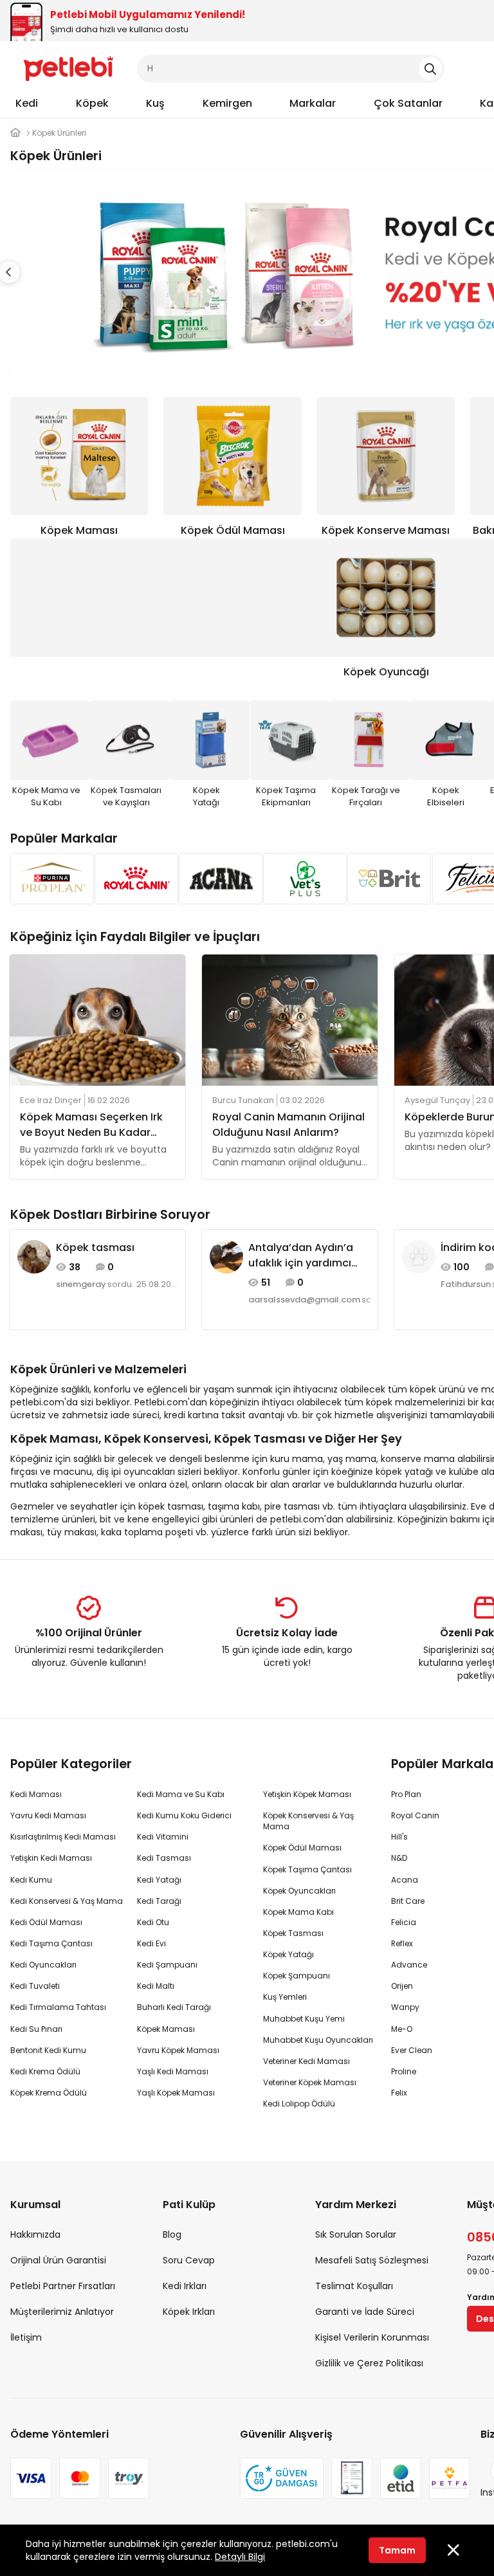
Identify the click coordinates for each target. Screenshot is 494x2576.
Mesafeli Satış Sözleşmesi (372, 2260)
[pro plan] (49, 879)
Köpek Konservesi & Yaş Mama (308, 1821)
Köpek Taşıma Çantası (307, 1869)
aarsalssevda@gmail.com (304, 1300)
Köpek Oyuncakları (299, 1891)
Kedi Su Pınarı (36, 2029)
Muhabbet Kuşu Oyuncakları (318, 2040)
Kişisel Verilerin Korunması (372, 2337)
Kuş (155, 103)
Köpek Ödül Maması (302, 1848)
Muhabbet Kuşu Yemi (304, 2019)
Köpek (92, 103)
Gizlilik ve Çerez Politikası (369, 2363)
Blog (172, 2234)
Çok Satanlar (408, 103)
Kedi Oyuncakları (43, 1965)
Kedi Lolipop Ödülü (299, 2104)
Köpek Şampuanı (297, 1976)
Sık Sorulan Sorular (356, 2234)
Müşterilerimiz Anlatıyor (62, 2312)
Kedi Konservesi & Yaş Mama (67, 1901)
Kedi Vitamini (163, 1837)
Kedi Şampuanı (167, 1965)
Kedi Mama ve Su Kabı (181, 1794)
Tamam (397, 2550)
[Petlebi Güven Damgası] (282, 2478)
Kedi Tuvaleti (35, 1986)
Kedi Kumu (31, 1880)
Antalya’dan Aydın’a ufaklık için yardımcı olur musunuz (301, 1256)
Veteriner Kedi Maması (306, 2061)
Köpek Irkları (189, 2312)
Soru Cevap (189, 2260)
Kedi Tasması (164, 1858)
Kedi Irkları (185, 2286)
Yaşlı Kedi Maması (173, 2071)
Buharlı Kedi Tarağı (174, 2007)
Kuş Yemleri (285, 1997)
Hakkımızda (35, 2234)
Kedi (27, 103)
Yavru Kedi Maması (48, 1815)
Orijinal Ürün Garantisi (58, 2260)
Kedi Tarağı (159, 1901)
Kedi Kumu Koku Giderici (184, 1815)
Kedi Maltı (156, 1986)
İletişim (26, 2337)
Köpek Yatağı (288, 1954)
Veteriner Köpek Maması (310, 2082)
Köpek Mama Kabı (298, 1912)
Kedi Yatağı (159, 1880)
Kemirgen (227, 103)
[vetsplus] (301, 879)
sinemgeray (81, 1284)
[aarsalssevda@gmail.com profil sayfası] (226, 1256)
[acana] (217, 879)
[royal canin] (133, 879)
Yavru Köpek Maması (178, 2050)
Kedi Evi (151, 1943)
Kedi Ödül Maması (46, 1922)
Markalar (313, 103)
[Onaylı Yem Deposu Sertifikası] (352, 2478)
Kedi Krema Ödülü (45, 2071)
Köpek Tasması (293, 1933)
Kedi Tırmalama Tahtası (58, 2007)
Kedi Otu (153, 1922)
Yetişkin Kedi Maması (51, 1858)
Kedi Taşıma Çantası (51, 1943)
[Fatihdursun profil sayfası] (419, 1256)
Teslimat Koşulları (354, 2286)
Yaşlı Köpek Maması (176, 2093)
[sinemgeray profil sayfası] (34, 1256)
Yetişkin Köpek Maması (307, 1794)
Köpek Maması (166, 2029)
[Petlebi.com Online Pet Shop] (69, 68)
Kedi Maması (36, 1794)
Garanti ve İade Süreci (365, 2312)
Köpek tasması (95, 1247)
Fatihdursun (466, 1284)
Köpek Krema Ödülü (49, 2093)
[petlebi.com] (15, 133)
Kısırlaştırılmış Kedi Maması (63, 1837)
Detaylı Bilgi (240, 2557)
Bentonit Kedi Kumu (48, 2050)
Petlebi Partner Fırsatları (63, 2286)
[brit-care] (386, 879)
